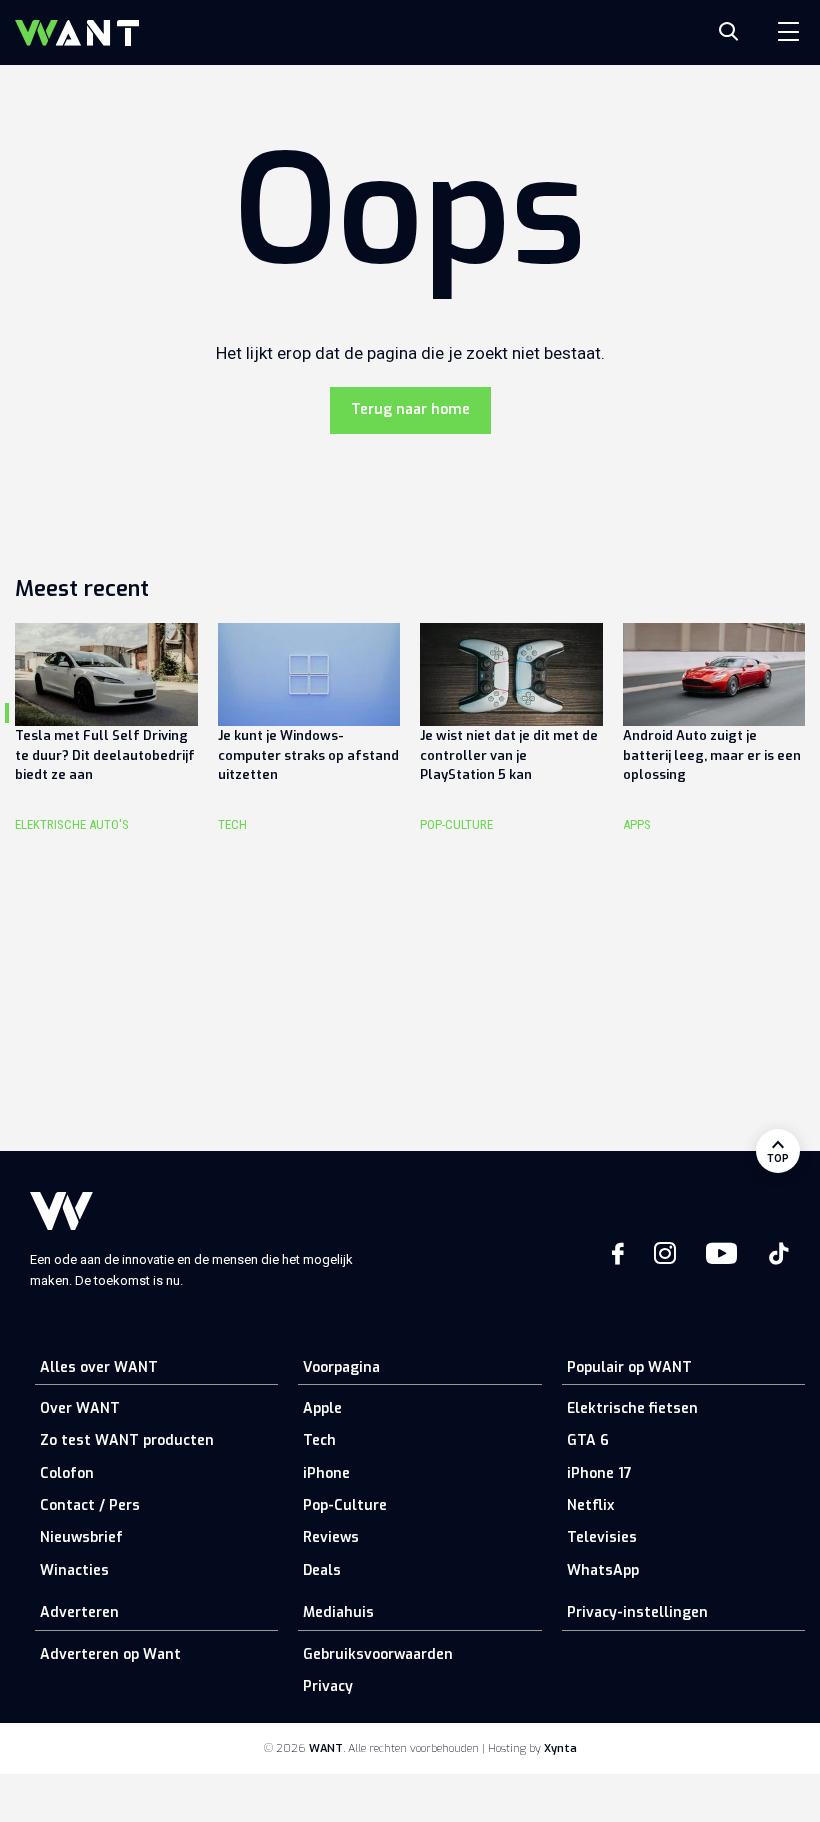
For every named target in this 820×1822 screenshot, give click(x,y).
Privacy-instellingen (637, 1612)
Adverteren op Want (110, 1654)
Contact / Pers (90, 1505)
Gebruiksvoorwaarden (378, 1654)
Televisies (602, 1537)
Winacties (74, 1570)
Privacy (328, 1686)
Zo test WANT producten (127, 1440)
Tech (319, 1440)
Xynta (560, 1748)
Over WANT (80, 1408)
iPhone (326, 1473)
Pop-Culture (345, 1505)
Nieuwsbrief (81, 1537)
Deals (322, 1570)
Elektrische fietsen (632, 1408)
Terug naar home (410, 409)
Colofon (67, 1473)
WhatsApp (603, 1570)
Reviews (331, 1537)
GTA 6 (588, 1440)
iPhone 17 (599, 1473)
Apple (322, 1408)
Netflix (590, 1505)
